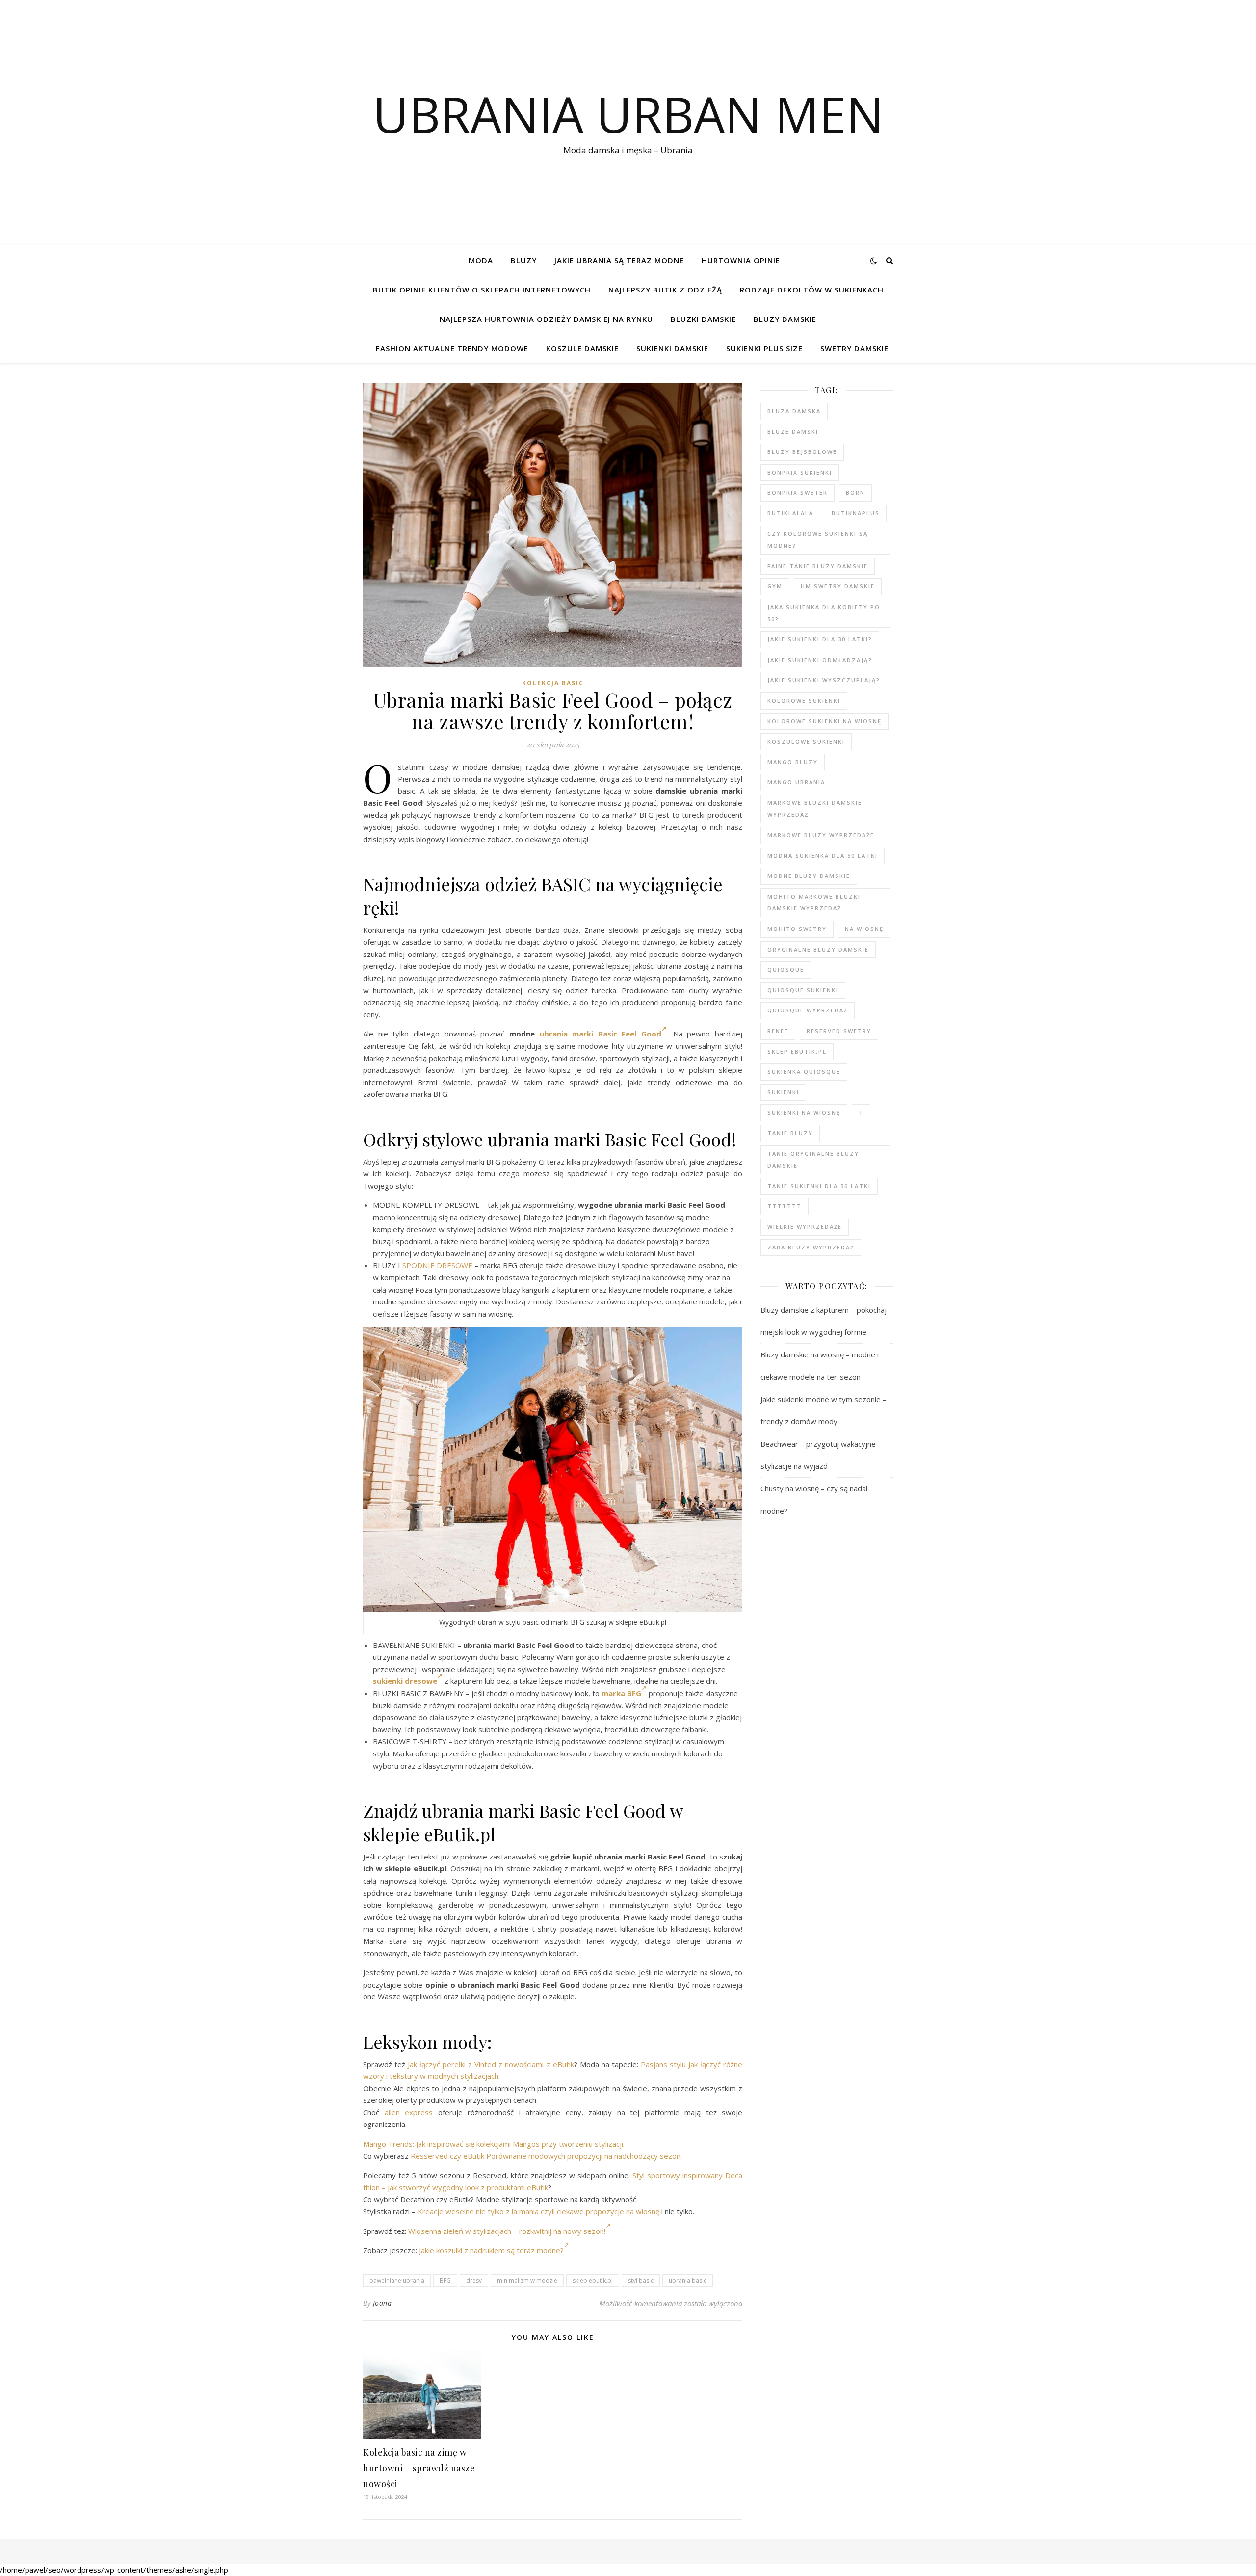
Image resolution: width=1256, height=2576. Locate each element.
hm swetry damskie (838, 586)
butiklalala (790, 513)
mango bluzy (793, 762)
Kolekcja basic (553, 683)
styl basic (641, 2280)
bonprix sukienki (800, 472)
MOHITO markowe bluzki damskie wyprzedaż (814, 903)
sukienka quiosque (804, 1072)
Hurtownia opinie (741, 260)
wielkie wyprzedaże (805, 1227)
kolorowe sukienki (804, 701)
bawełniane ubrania (397, 2280)
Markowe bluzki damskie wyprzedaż (815, 809)
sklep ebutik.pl (593, 2280)
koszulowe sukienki (806, 741)
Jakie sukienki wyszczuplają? (824, 680)
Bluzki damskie (703, 319)
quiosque (786, 969)
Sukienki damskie (672, 348)
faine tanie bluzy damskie (818, 566)
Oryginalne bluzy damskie (818, 949)
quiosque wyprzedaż (808, 1010)
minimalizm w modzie (527, 2280)
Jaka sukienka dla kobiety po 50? (824, 613)
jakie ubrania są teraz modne (619, 260)
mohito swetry (797, 929)
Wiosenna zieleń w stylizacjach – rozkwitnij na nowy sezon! (507, 2231)
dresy (474, 2280)
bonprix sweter (798, 492)
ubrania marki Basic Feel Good (601, 1034)
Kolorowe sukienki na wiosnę (824, 721)
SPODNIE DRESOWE (437, 1265)
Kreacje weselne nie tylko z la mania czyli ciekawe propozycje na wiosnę (538, 2211)
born (855, 492)
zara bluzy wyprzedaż (811, 1247)
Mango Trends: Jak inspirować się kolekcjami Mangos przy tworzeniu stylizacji (493, 2144)
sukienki (783, 1092)
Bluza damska (794, 411)
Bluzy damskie (785, 319)
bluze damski (793, 432)
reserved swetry (839, 1031)
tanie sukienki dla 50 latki (819, 1186)
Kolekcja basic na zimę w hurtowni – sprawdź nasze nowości (419, 2468)
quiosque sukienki (803, 990)
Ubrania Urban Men (628, 114)
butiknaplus (856, 513)
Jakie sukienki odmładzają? (820, 660)
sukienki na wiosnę (804, 1112)
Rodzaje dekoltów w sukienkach (812, 290)
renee (778, 1031)
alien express (409, 2112)
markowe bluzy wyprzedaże (821, 835)
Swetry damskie (854, 348)
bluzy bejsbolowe (802, 452)
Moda (481, 260)
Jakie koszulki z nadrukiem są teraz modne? (491, 2250)
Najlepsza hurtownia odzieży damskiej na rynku (546, 319)
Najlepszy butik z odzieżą (665, 290)
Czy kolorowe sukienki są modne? (818, 540)
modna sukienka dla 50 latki (823, 856)
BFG (445, 2280)
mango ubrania (796, 782)
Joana (382, 2303)
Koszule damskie (582, 348)
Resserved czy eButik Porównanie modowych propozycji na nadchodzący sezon (546, 2156)
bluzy (524, 260)
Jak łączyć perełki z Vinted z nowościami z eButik (491, 2064)
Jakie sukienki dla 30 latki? (820, 639)
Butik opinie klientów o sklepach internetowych (482, 290)
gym (775, 586)
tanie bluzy (790, 1133)
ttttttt (785, 1206)
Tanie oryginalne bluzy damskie (813, 1160)
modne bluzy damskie (809, 876)
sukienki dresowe (405, 1681)
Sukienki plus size (764, 348)
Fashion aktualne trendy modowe (452, 348)
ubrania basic (688, 2280)
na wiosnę (864, 929)
